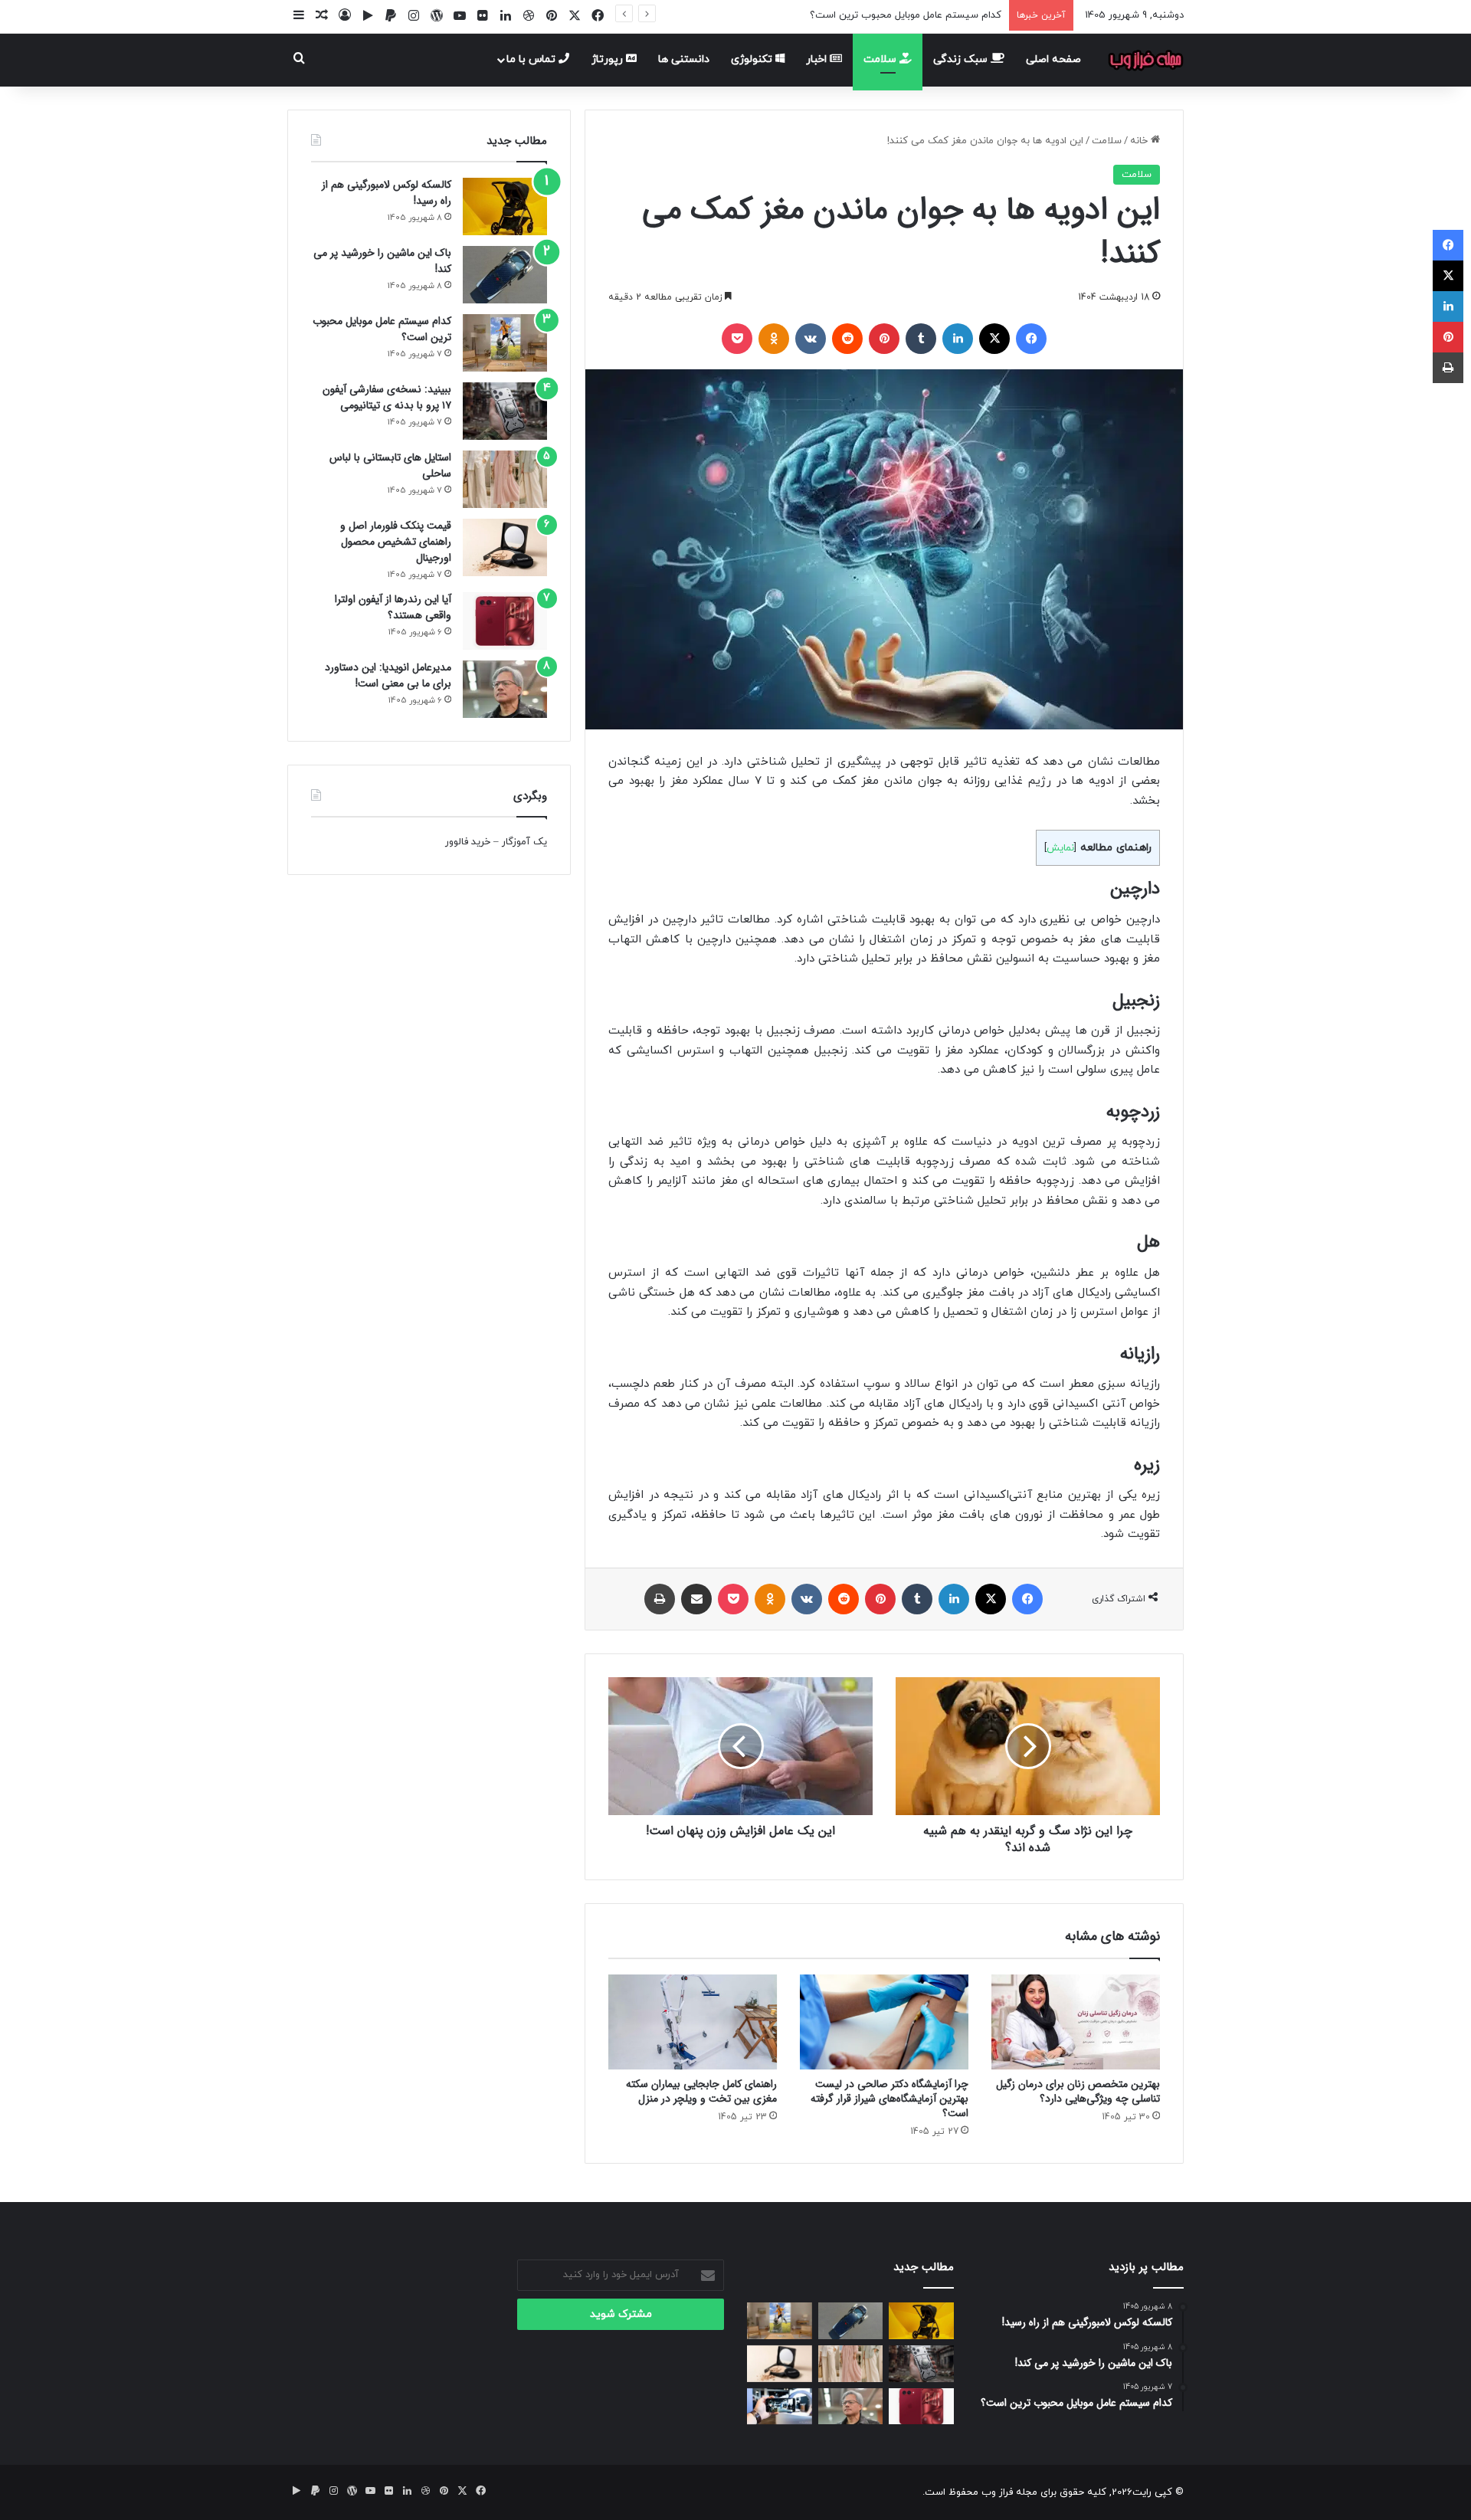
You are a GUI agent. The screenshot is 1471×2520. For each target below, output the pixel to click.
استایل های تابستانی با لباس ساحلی (390, 465)
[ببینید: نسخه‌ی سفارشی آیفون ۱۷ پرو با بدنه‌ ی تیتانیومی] (505, 411)
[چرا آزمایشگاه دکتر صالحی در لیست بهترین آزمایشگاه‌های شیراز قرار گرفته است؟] (884, 2022)
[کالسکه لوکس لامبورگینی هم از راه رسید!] (505, 206)
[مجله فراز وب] (1145, 60)
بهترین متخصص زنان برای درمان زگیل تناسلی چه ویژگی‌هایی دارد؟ (1078, 2091)
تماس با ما (532, 59)
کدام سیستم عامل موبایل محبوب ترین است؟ (906, 15)
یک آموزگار (524, 842)
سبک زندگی (962, 59)
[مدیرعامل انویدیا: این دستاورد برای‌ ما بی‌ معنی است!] (505, 689)
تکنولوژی (753, 59)
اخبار (818, 59)
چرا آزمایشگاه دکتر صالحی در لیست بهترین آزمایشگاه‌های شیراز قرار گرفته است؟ (889, 2099)
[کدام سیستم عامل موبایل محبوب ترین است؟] (505, 343)
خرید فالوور (468, 842)
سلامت (881, 59)
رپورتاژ (609, 59)
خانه (1140, 141)
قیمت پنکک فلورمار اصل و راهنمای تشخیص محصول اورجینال (396, 542)
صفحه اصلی (1053, 59)
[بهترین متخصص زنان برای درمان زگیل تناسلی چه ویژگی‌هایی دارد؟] (1076, 2022)
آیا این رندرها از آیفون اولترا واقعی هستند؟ (393, 607)
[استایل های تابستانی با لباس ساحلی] (505, 479)
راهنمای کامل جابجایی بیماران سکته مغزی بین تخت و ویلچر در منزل (701, 2091)
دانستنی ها (684, 59)
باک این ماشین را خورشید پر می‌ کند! (382, 261)
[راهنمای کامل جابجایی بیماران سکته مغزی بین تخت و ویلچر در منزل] (693, 2022)
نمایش (1060, 848)
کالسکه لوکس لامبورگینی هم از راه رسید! (387, 193)
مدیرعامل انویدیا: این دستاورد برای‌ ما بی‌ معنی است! (388, 675)
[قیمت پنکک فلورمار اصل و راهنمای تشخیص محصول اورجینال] (505, 547)
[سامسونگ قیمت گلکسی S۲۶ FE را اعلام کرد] (780, 2407)
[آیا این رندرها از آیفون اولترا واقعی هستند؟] (505, 621)
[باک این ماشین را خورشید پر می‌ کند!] (505, 275)
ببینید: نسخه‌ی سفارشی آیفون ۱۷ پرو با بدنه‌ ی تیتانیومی (387, 397)
